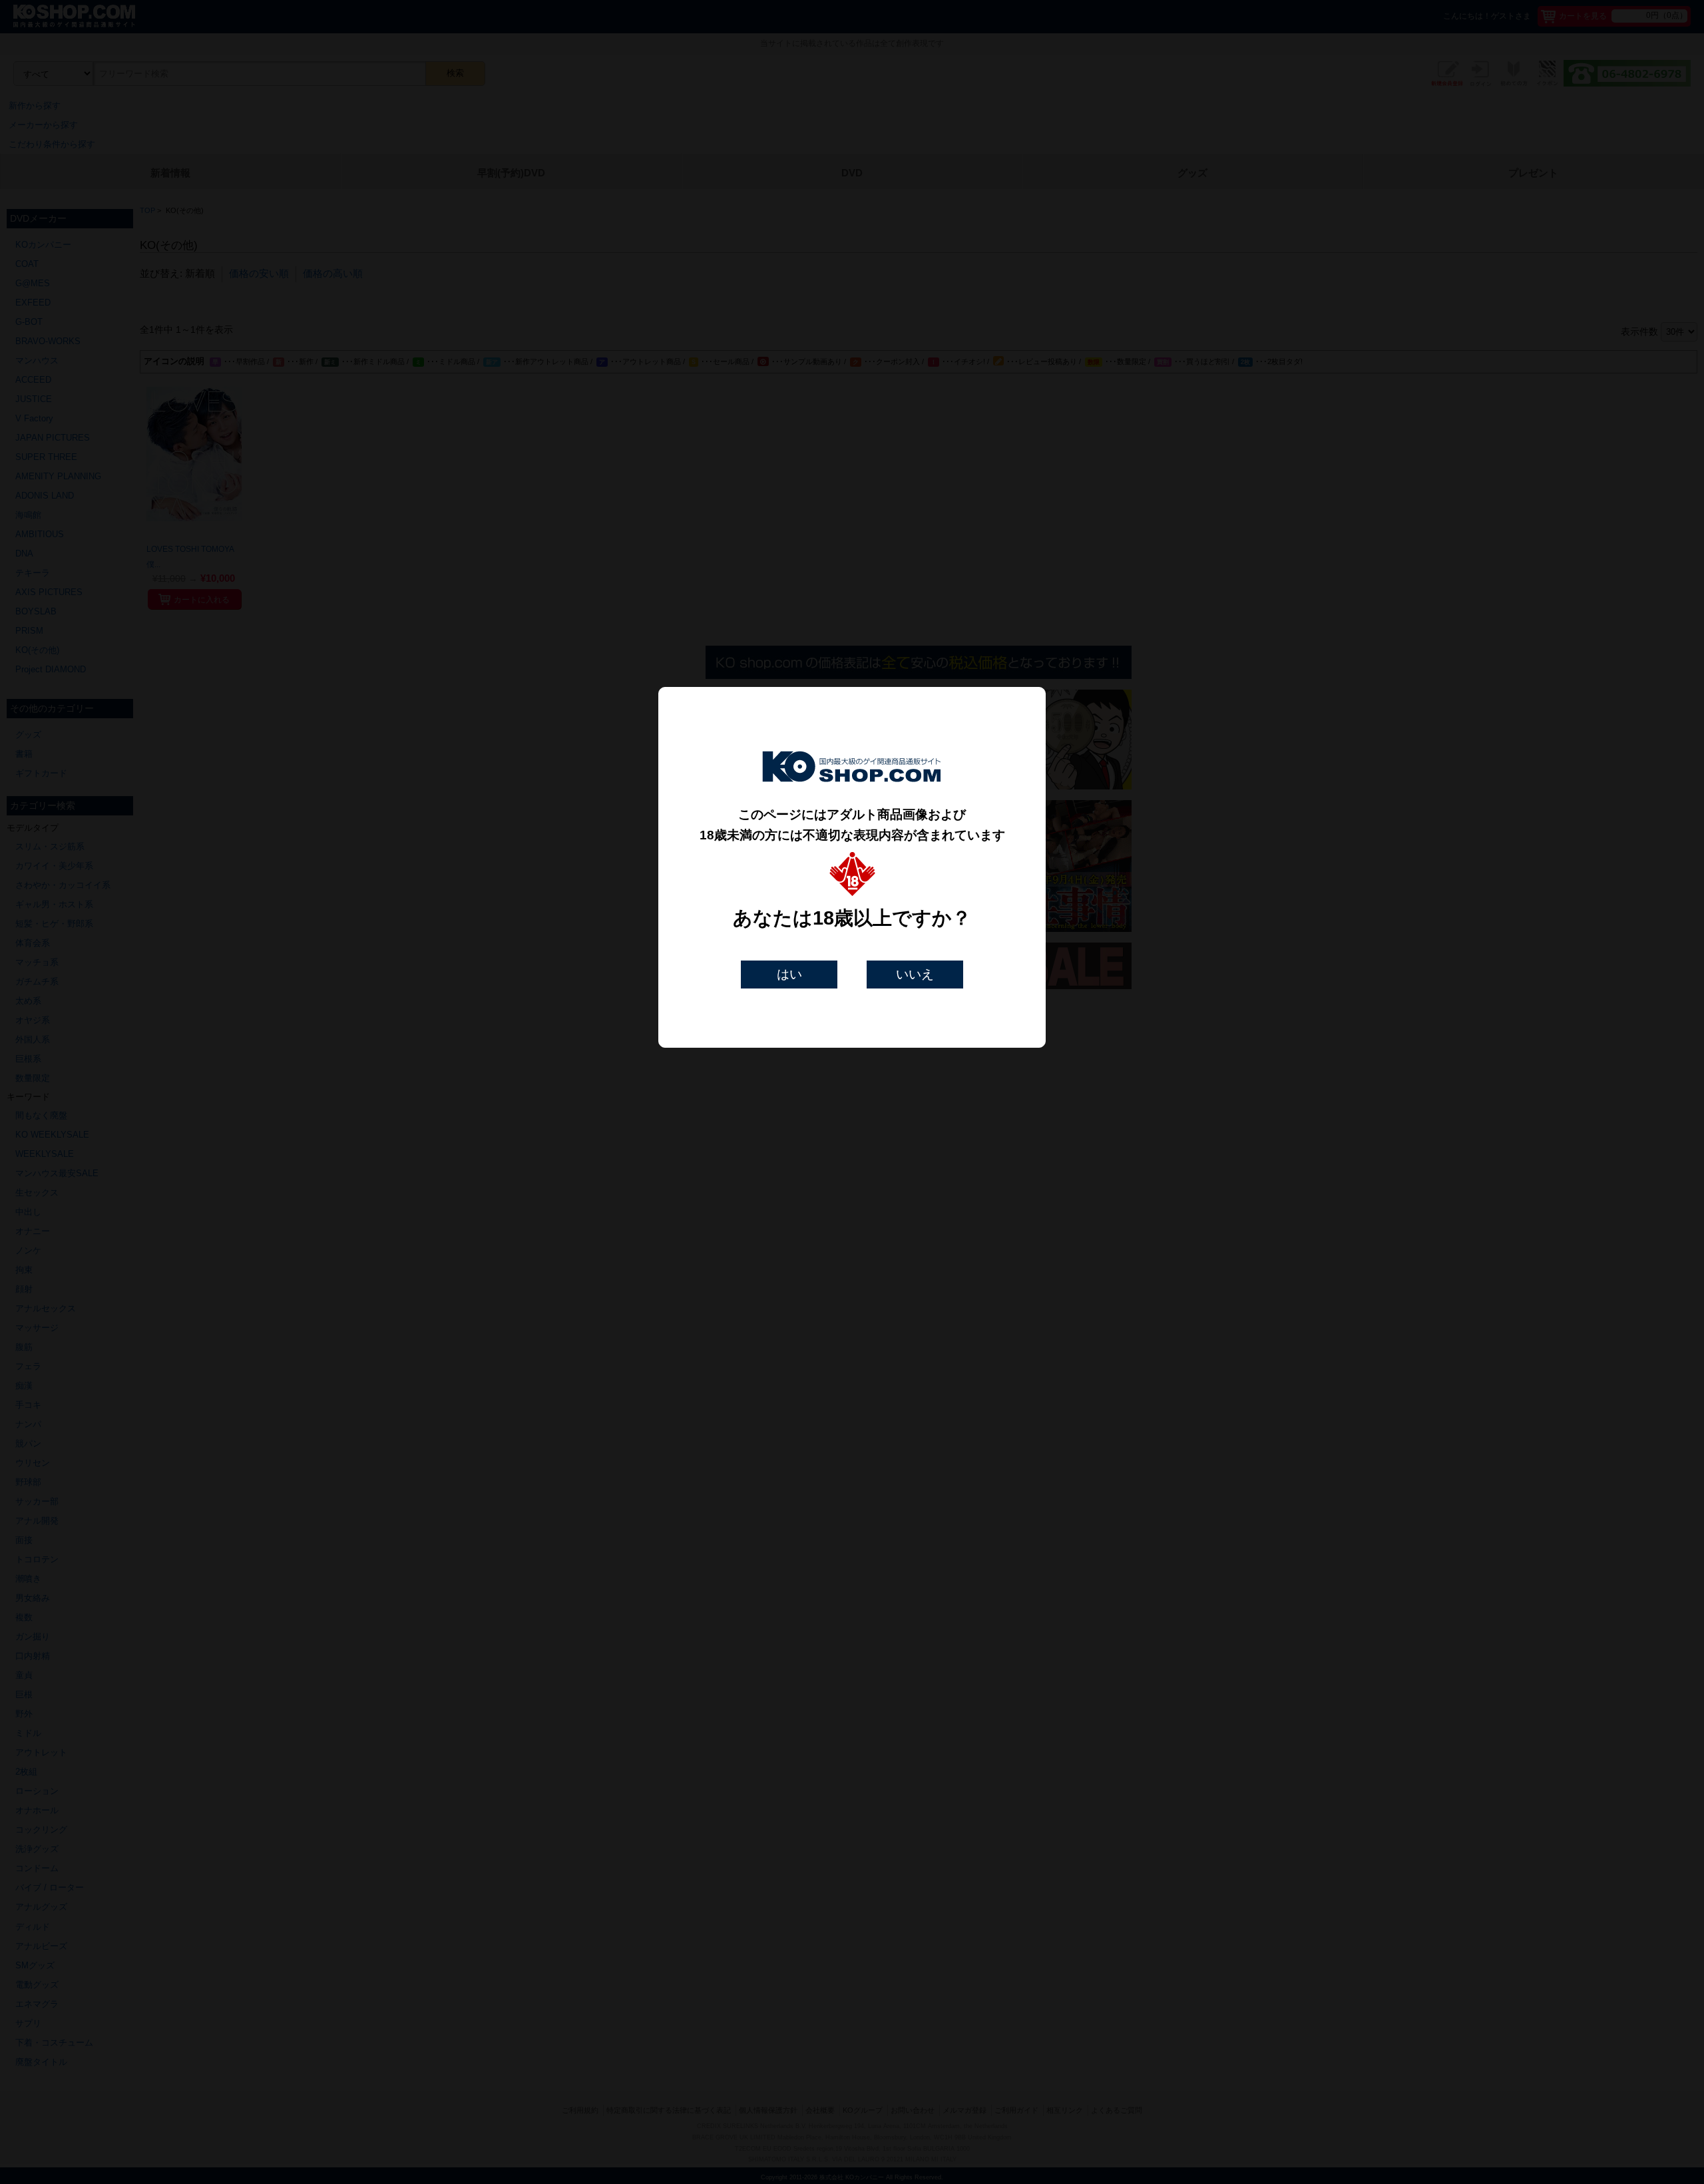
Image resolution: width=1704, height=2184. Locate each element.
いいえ (915, 974)
